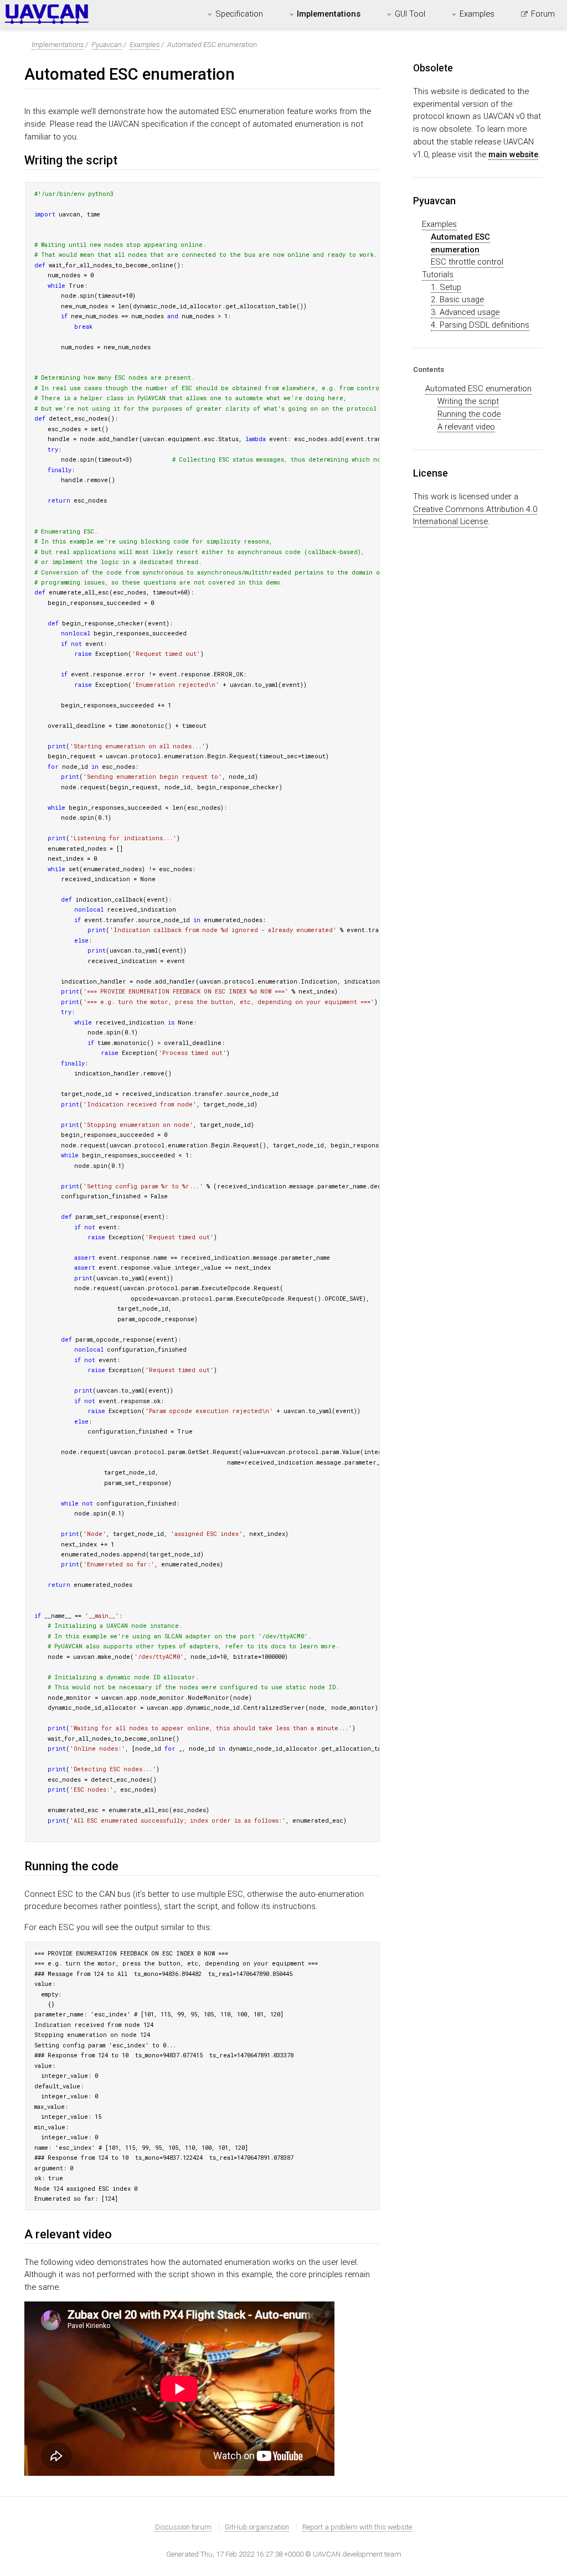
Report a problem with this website (357, 2527)
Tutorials (438, 275)
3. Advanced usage (465, 312)
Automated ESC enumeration (478, 389)
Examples (477, 14)
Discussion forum (183, 2527)
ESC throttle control (467, 262)
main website (513, 154)
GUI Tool (410, 14)
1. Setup (446, 287)
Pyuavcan (107, 45)
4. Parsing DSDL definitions (480, 325)
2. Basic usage (457, 299)
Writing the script (468, 401)
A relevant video (466, 427)
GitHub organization (257, 2527)
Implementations (329, 14)
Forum (543, 14)
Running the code (469, 414)
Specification (239, 14)
